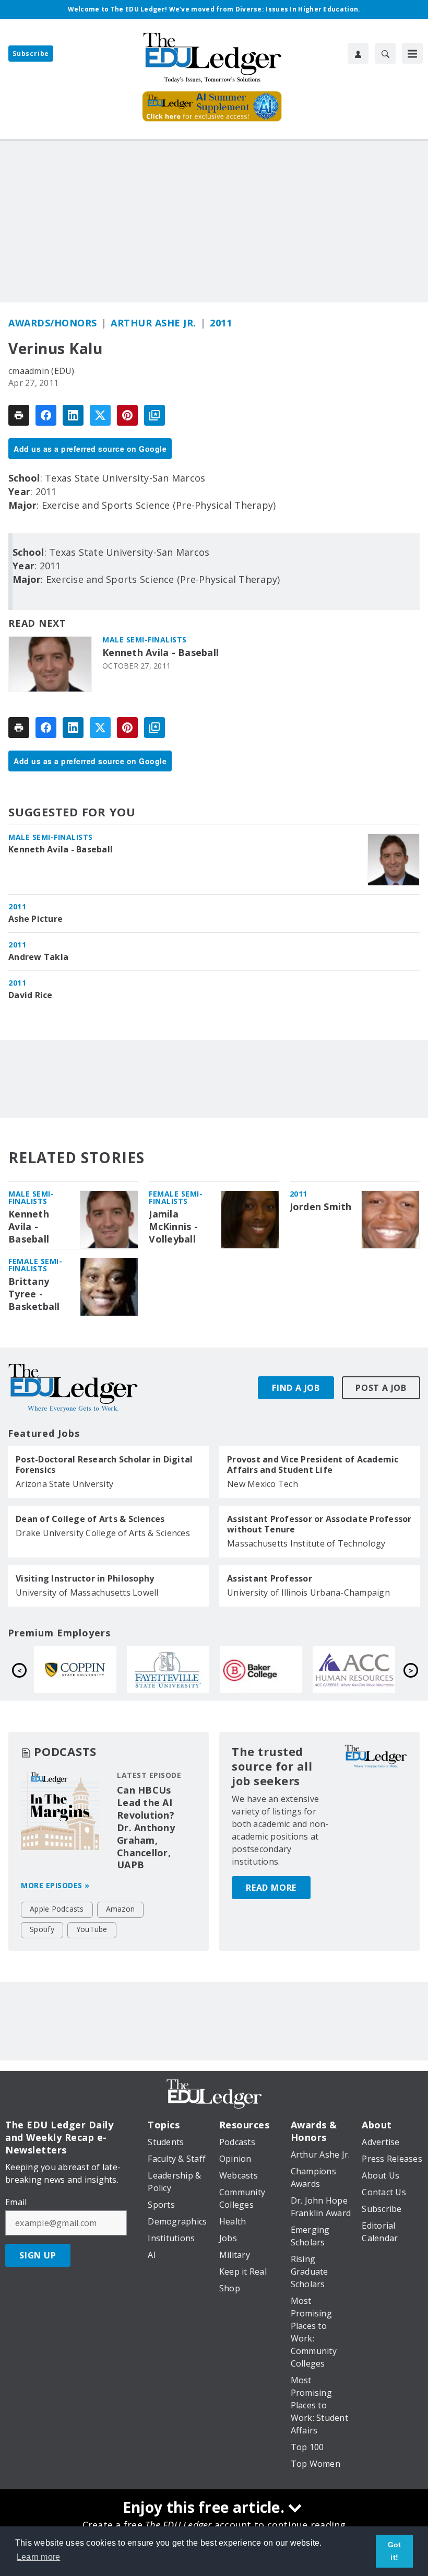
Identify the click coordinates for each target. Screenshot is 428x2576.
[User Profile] (358, 53)
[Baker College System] (85, 1670)
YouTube (92, 1929)
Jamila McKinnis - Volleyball (173, 1227)
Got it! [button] (395, 2551)
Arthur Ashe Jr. (153, 323)
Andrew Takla (38, 957)
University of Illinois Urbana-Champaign (308, 1593)
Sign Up (38, 2255)
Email (16, 2202)
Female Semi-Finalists (176, 1197)
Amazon (121, 1909)
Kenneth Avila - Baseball (160, 653)
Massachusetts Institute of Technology (306, 1543)
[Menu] (412, 53)
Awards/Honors (53, 323)
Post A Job (381, 1388)
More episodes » (55, 1885)
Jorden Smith (321, 1207)
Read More (271, 1888)
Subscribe (31, 54)
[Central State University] (364, 1670)
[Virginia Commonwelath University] (271, 1670)
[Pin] (127, 415)
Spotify (42, 1929)
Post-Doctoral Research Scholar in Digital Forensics (104, 1465)
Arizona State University (64, 1484)
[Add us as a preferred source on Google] (154, 415)
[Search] (385, 53)
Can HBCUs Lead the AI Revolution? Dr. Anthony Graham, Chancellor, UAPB (146, 1828)
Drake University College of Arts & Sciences (103, 1533)
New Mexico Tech (263, 1484)
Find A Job (296, 1388)
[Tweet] (100, 415)
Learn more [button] (39, 2557)
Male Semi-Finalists (145, 640)
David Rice (31, 995)
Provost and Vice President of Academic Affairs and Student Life (313, 1465)
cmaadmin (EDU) (41, 371)
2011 (221, 323)
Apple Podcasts (57, 1909)
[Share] (46, 415)
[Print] (19, 415)
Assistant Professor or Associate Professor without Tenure (319, 1524)
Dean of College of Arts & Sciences (90, 1519)
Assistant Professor (270, 1578)
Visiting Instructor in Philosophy (85, 1578)
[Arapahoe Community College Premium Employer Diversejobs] (178, 1670)
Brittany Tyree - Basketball (34, 1294)
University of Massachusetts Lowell (87, 1593)
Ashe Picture (35, 919)
